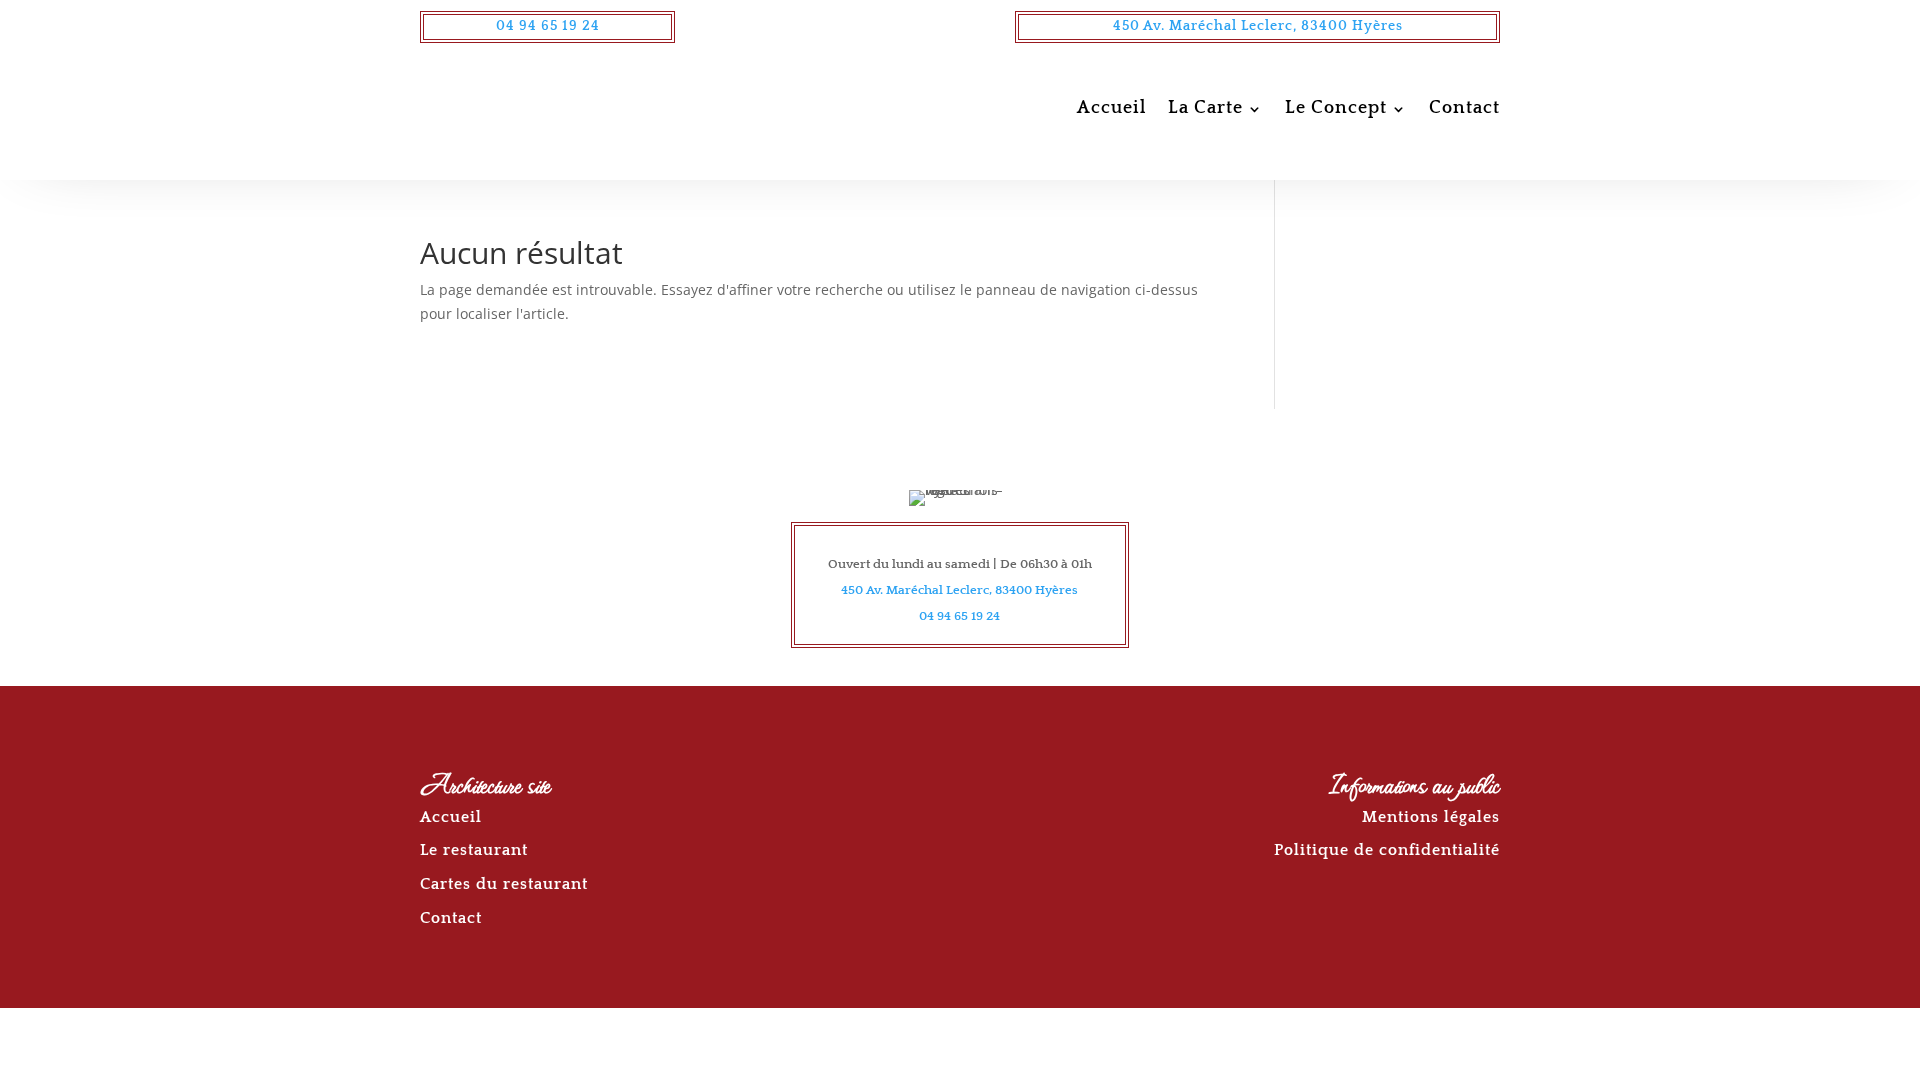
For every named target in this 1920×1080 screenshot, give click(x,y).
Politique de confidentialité (1387, 850)
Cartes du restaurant (504, 884)
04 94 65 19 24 (548, 26)
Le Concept (1336, 108)
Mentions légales (1431, 817)
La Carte (1205, 108)
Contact (1464, 108)
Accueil (1111, 108)
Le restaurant (474, 850)
